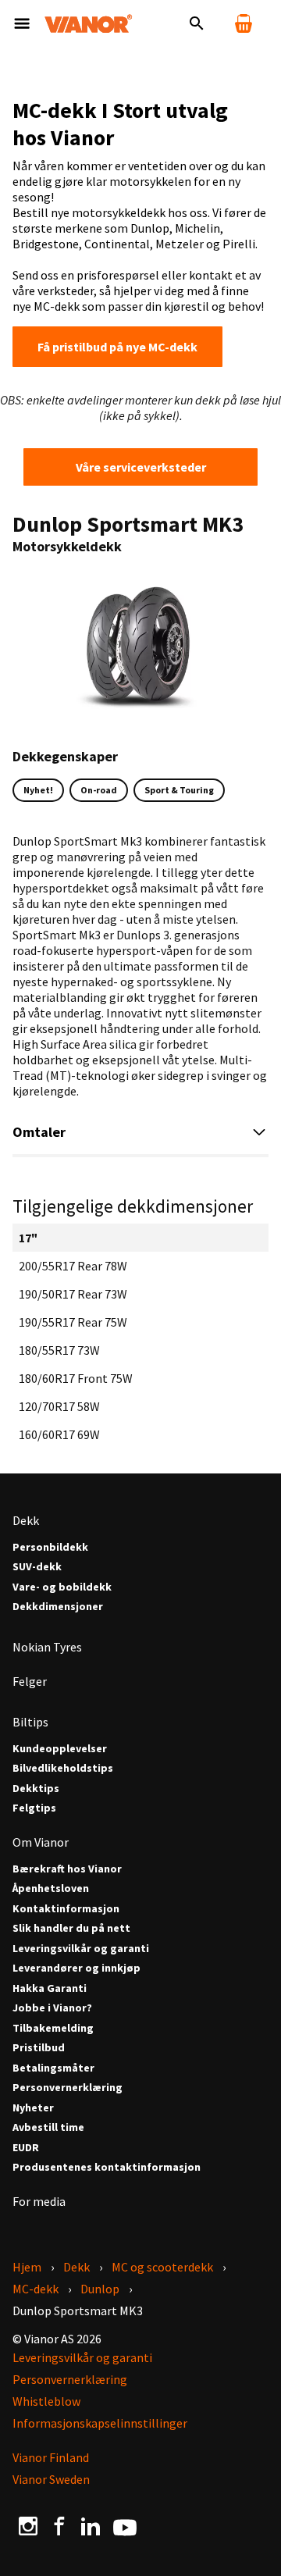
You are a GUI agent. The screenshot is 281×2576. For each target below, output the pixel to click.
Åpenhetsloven (51, 1888)
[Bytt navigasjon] (22, 23)
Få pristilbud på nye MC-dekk (117, 347)
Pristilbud (39, 2048)
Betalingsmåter (53, 2068)
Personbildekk (50, 1547)
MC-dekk (36, 2289)
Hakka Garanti (50, 1988)
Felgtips (34, 1808)
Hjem (27, 2267)
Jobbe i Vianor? (52, 2008)
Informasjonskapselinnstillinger (100, 2423)
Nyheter (33, 2108)
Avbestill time (48, 2127)
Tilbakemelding (53, 2028)
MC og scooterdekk (162, 2267)
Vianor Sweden (51, 2479)
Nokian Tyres (47, 1647)
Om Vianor (41, 1842)
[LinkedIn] (91, 2525)
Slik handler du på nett (71, 1928)
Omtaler (39, 1132)
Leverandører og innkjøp (76, 1968)
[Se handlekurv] (244, 23)
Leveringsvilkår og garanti (81, 1949)
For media (39, 2201)
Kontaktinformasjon (66, 1909)
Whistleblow (46, 2401)
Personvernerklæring (68, 2088)
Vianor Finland (51, 2457)
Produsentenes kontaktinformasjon (107, 2167)
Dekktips (36, 1789)
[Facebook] (59, 2525)
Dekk (26, 1520)
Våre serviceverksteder (141, 467)
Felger (30, 1681)
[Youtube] (125, 2526)
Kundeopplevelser (60, 1749)
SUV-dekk (37, 1567)
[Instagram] (28, 2525)
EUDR (26, 2148)
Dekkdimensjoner (58, 1607)
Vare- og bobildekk (62, 1587)
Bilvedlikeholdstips (63, 1768)
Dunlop (100, 2289)
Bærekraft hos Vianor (67, 1869)
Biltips (30, 1722)
